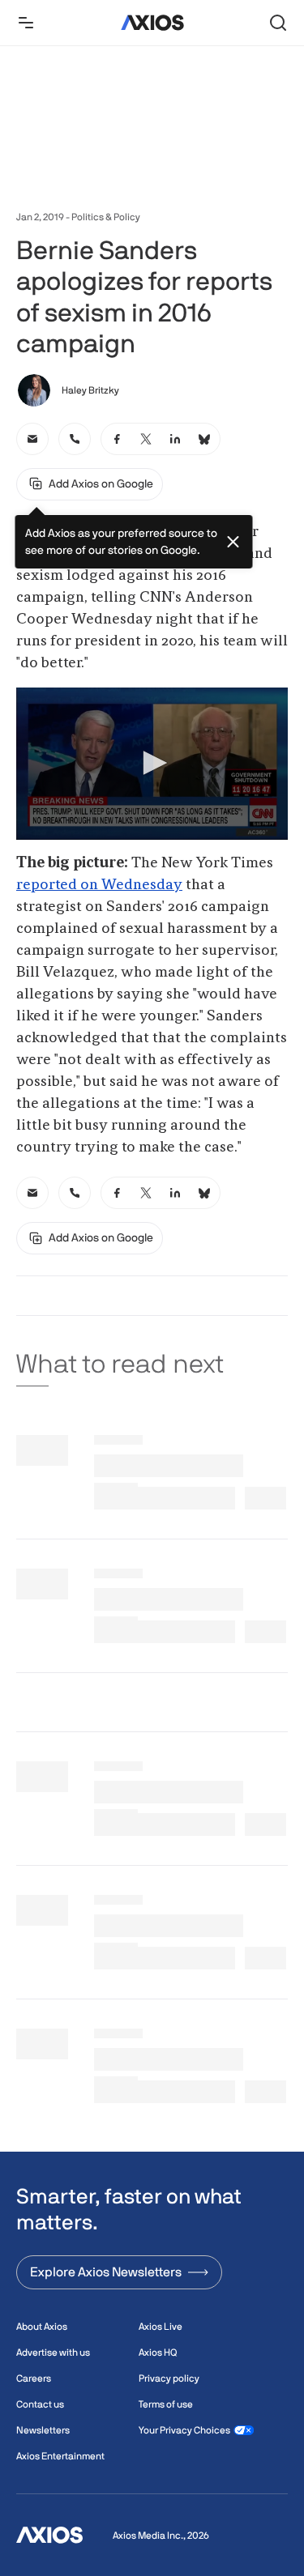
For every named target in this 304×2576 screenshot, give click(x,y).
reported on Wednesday (99, 885)
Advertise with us (53, 2352)
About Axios (42, 2327)
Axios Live (161, 2327)
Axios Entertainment (60, 2456)
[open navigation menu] (26, 23)
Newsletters (43, 2430)
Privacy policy (169, 2378)
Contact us (40, 2404)
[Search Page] (278, 23)
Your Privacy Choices (184, 2430)
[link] (32, 439)
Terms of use (166, 2404)
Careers (34, 2378)
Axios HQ (158, 2352)
